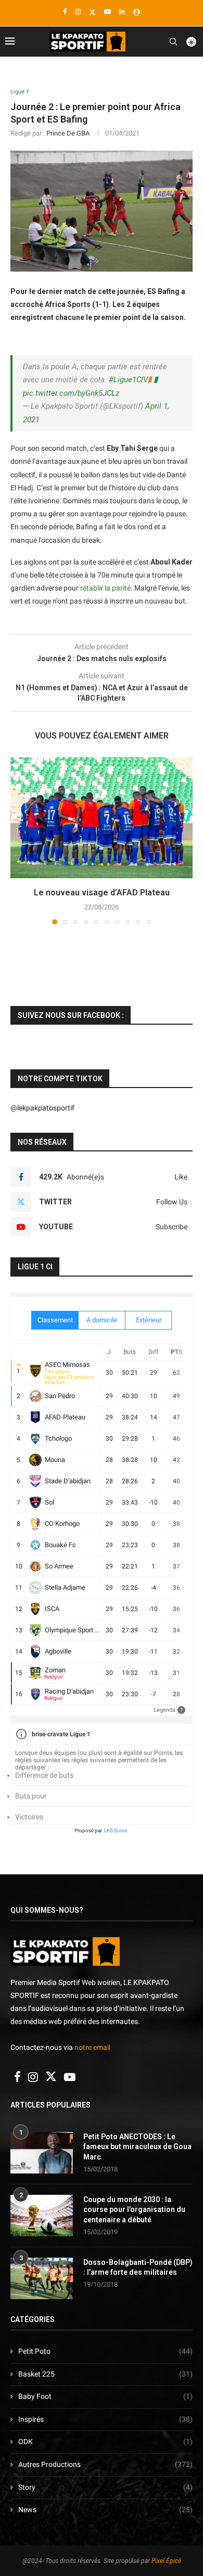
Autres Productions (105, 2464)
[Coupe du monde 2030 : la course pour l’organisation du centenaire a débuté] (42, 2216)
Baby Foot (105, 2396)
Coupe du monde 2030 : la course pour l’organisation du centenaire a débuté (134, 2210)
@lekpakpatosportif (42, 1108)
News (105, 2510)
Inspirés (105, 2419)
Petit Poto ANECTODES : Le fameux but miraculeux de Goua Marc (137, 2147)
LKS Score (116, 1830)
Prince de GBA (68, 133)
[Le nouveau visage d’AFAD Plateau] (102, 818)
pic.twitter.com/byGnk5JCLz (71, 393)
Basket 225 (105, 2374)
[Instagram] (78, 12)
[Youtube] (107, 12)
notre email (92, 2047)
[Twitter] (92, 12)
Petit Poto (105, 2351)
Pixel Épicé (166, 2561)
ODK (105, 2441)
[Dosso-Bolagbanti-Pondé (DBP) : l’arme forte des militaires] (42, 2278)
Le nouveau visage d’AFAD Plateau (102, 893)
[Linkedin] (122, 12)
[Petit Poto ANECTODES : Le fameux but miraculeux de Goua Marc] (42, 2153)
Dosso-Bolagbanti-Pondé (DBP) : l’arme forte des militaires (138, 2268)
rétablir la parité (105, 588)
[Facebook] (65, 12)
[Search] (173, 42)
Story (105, 2487)
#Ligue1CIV (128, 380)
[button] (19, 840)
